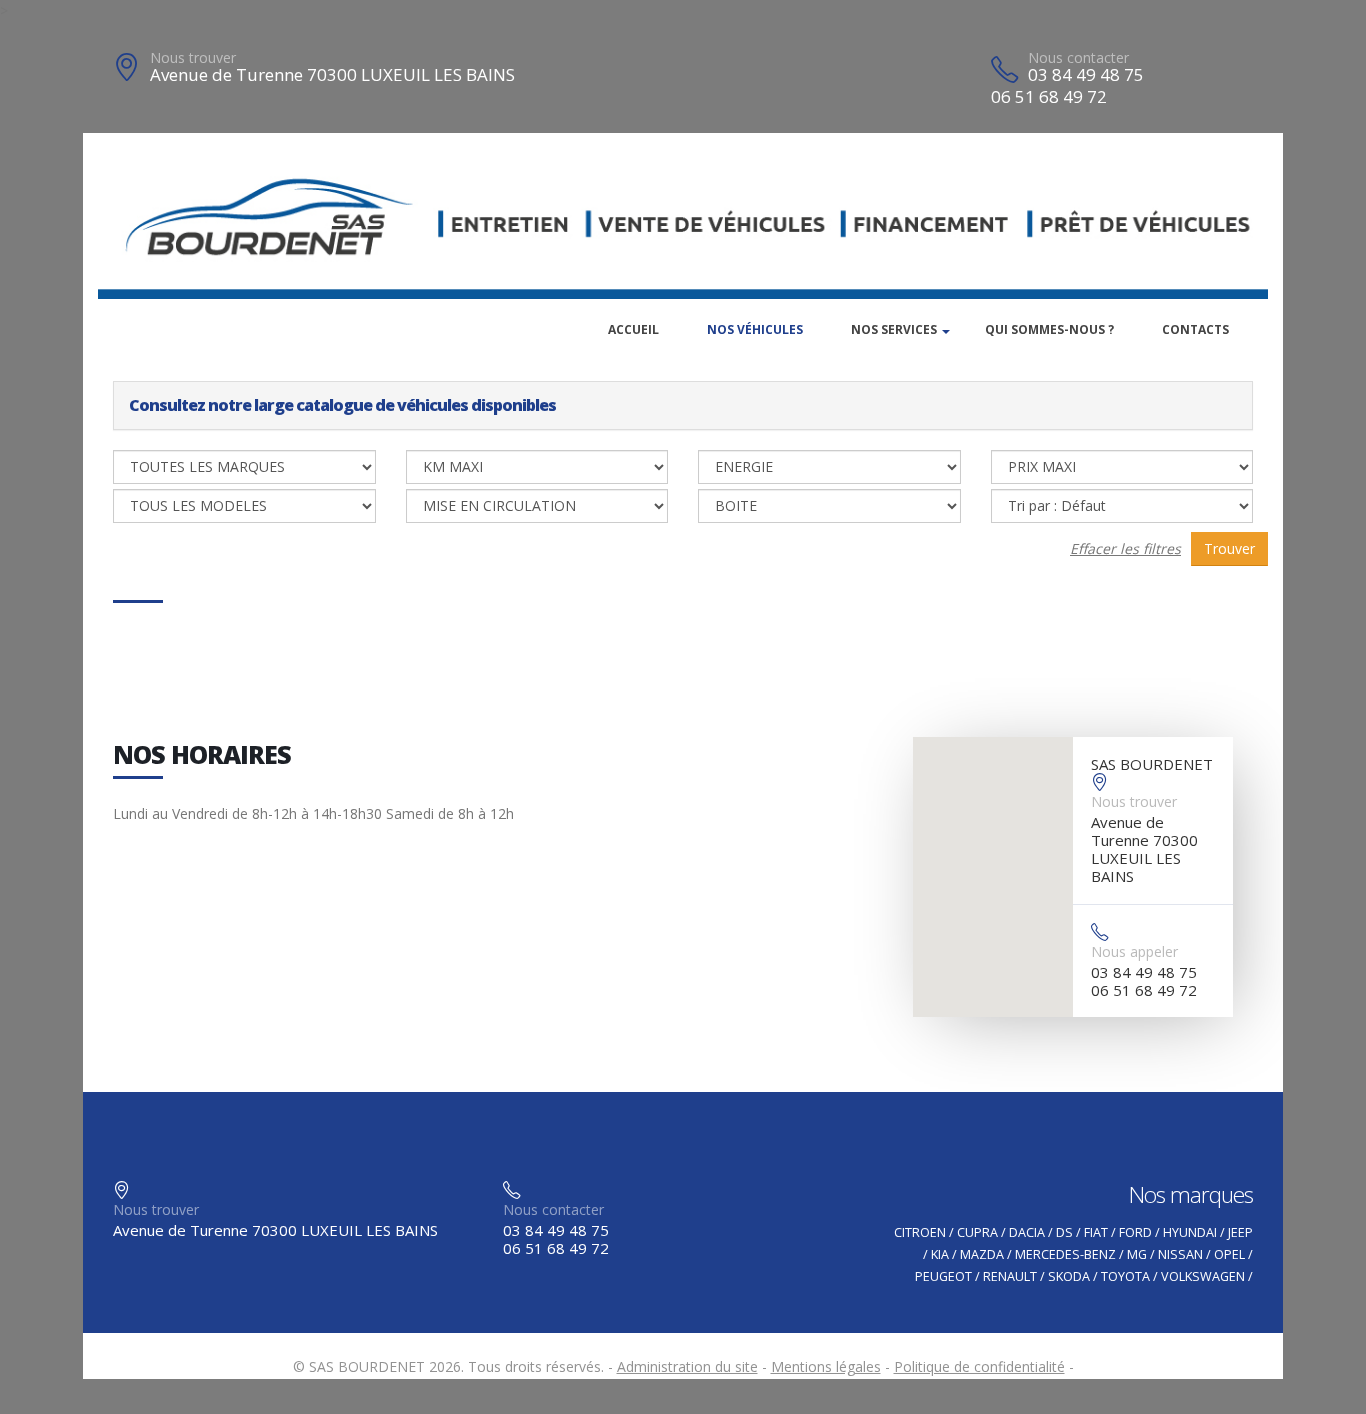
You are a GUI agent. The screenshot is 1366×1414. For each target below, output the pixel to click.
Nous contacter (1078, 57)
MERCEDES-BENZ (1065, 1254)
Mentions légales (826, 1366)
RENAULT (1010, 1276)
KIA (940, 1254)
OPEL (1229, 1254)
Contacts (1195, 329)
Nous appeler (1134, 951)
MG (1137, 1254)
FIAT (1096, 1232)
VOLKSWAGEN (1203, 1276)
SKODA (1069, 1276)
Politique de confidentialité (979, 1366)
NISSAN (1180, 1254)
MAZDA (982, 1254)
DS (1064, 1232)
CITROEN (920, 1232)
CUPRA (977, 1232)
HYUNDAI (1190, 1232)
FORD (1135, 1232)
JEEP (1240, 1232)
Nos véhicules (755, 329)
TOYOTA (1125, 1276)
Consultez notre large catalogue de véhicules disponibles (342, 405)
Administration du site (687, 1366)
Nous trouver (193, 57)
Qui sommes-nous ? (1049, 329)
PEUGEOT (943, 1276)
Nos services (894, 329)
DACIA (1027, 1232)
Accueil (633, 329)
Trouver (1229, 548)
